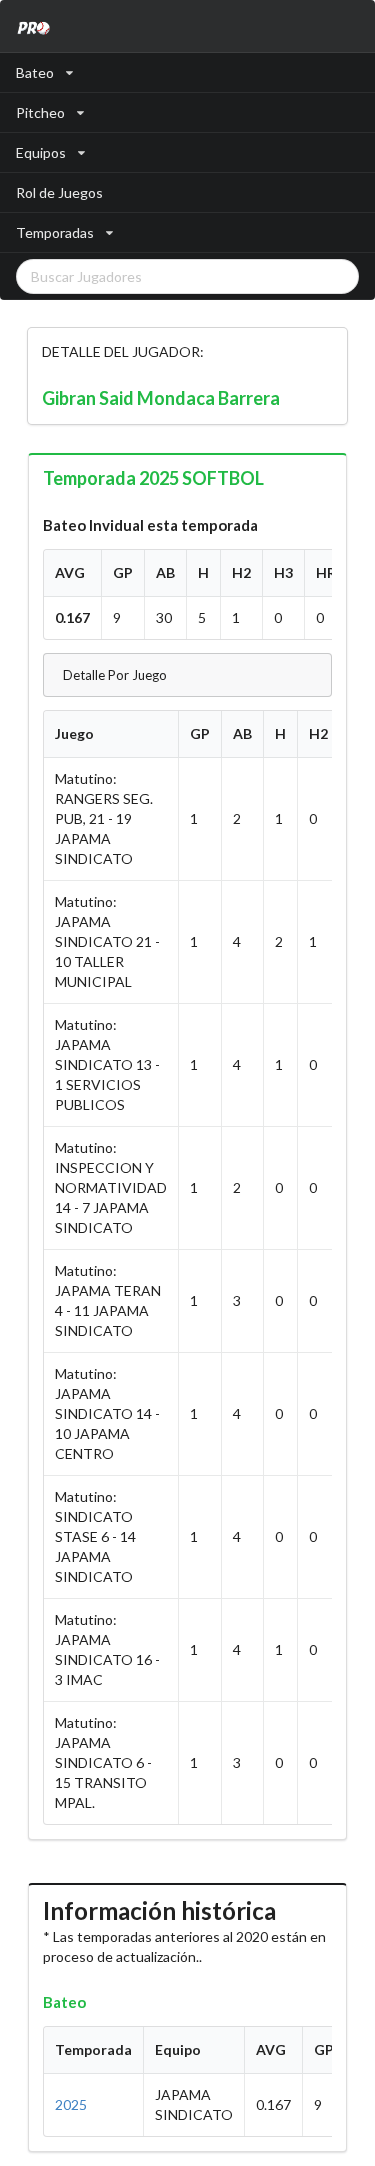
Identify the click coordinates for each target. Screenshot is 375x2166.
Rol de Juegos (59, 192)
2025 (71, 2104)
